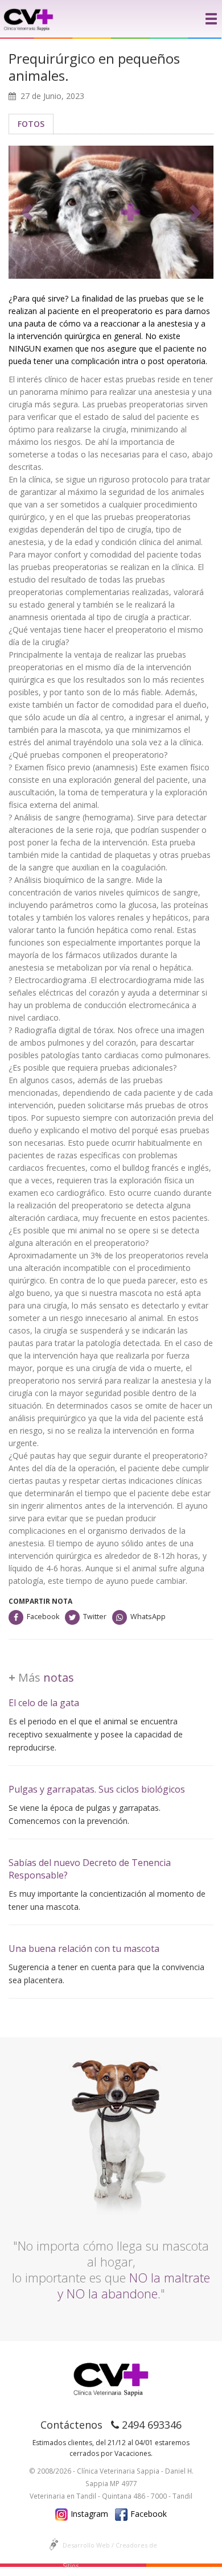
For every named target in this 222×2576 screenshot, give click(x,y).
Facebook (43, 1617)
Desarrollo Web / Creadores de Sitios (110, 2548)
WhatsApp (148, 1617)
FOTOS (31, 124)
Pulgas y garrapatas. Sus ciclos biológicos (97, 1789)
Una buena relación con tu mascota (84, 1948)
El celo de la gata (44, 1703)
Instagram (89, 2514)
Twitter (95, 1617)
